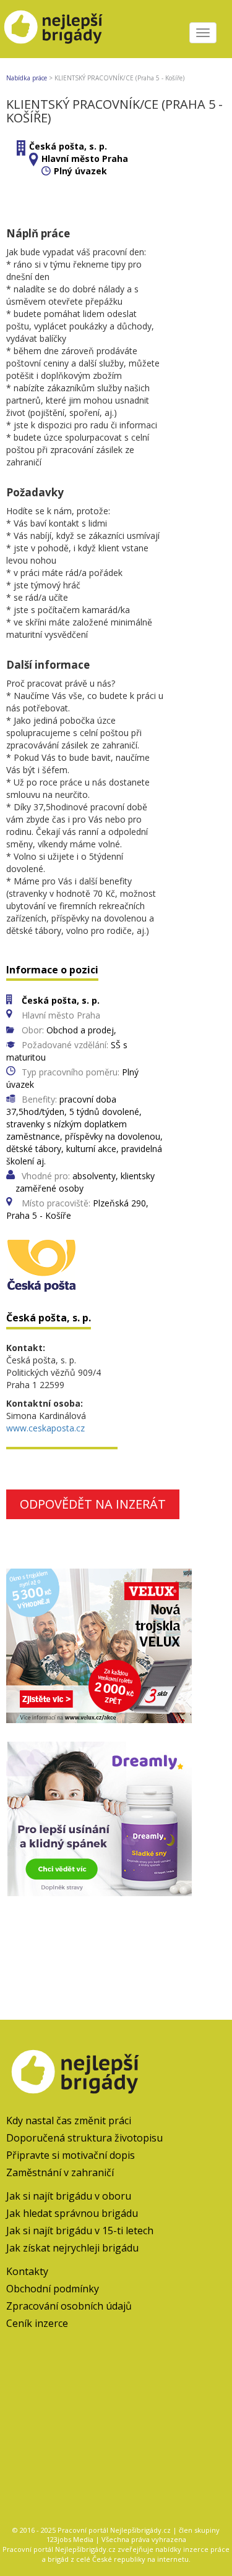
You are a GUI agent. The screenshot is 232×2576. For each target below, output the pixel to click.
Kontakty (27, 2271)
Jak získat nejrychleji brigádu (72, 2248)
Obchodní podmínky (53, 2289)
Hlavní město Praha (85, 159)
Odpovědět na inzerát (93, 1504)
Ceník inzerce (37, 2323)
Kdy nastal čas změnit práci (69, 2121)
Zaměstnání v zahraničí (60, 2172)
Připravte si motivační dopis (71, 2155)
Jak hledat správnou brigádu (72, 2213)
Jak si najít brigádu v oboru (69, 2196)
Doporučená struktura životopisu (84, 2138)
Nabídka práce (27, 78)
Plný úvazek (80, 171)
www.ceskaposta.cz (45, 1428)
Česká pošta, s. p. (68, 146)
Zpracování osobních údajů (69, 2306)
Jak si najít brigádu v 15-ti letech (80, 2231)
